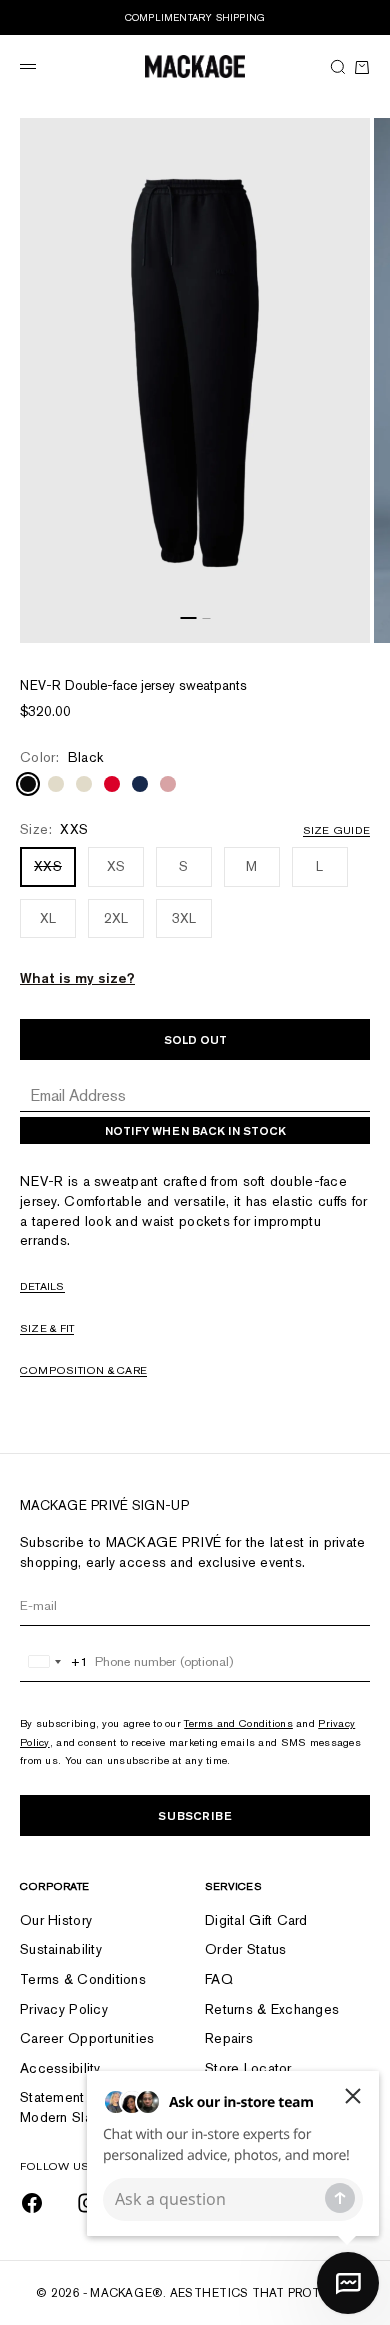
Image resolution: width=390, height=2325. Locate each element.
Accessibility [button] (60, 2068)
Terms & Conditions (83, 1979)
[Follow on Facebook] (32, 2203)
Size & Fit (47, 1328)
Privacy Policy (64, 2009)
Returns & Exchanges (272, 2009)
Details (42, 1286)
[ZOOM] (350, 623)
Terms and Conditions (238, 1723)
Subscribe (195, 1815)
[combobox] (54, 1662)
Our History (56, 1920)
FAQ (219, 1979)
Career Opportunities (87, 2038)
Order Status (245, 1949)
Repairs (229, 2038)
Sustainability (61, 1949)
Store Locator (248, 2068)
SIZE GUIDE (336, 830)
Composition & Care (83, 1370)
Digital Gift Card (256, 1920)
